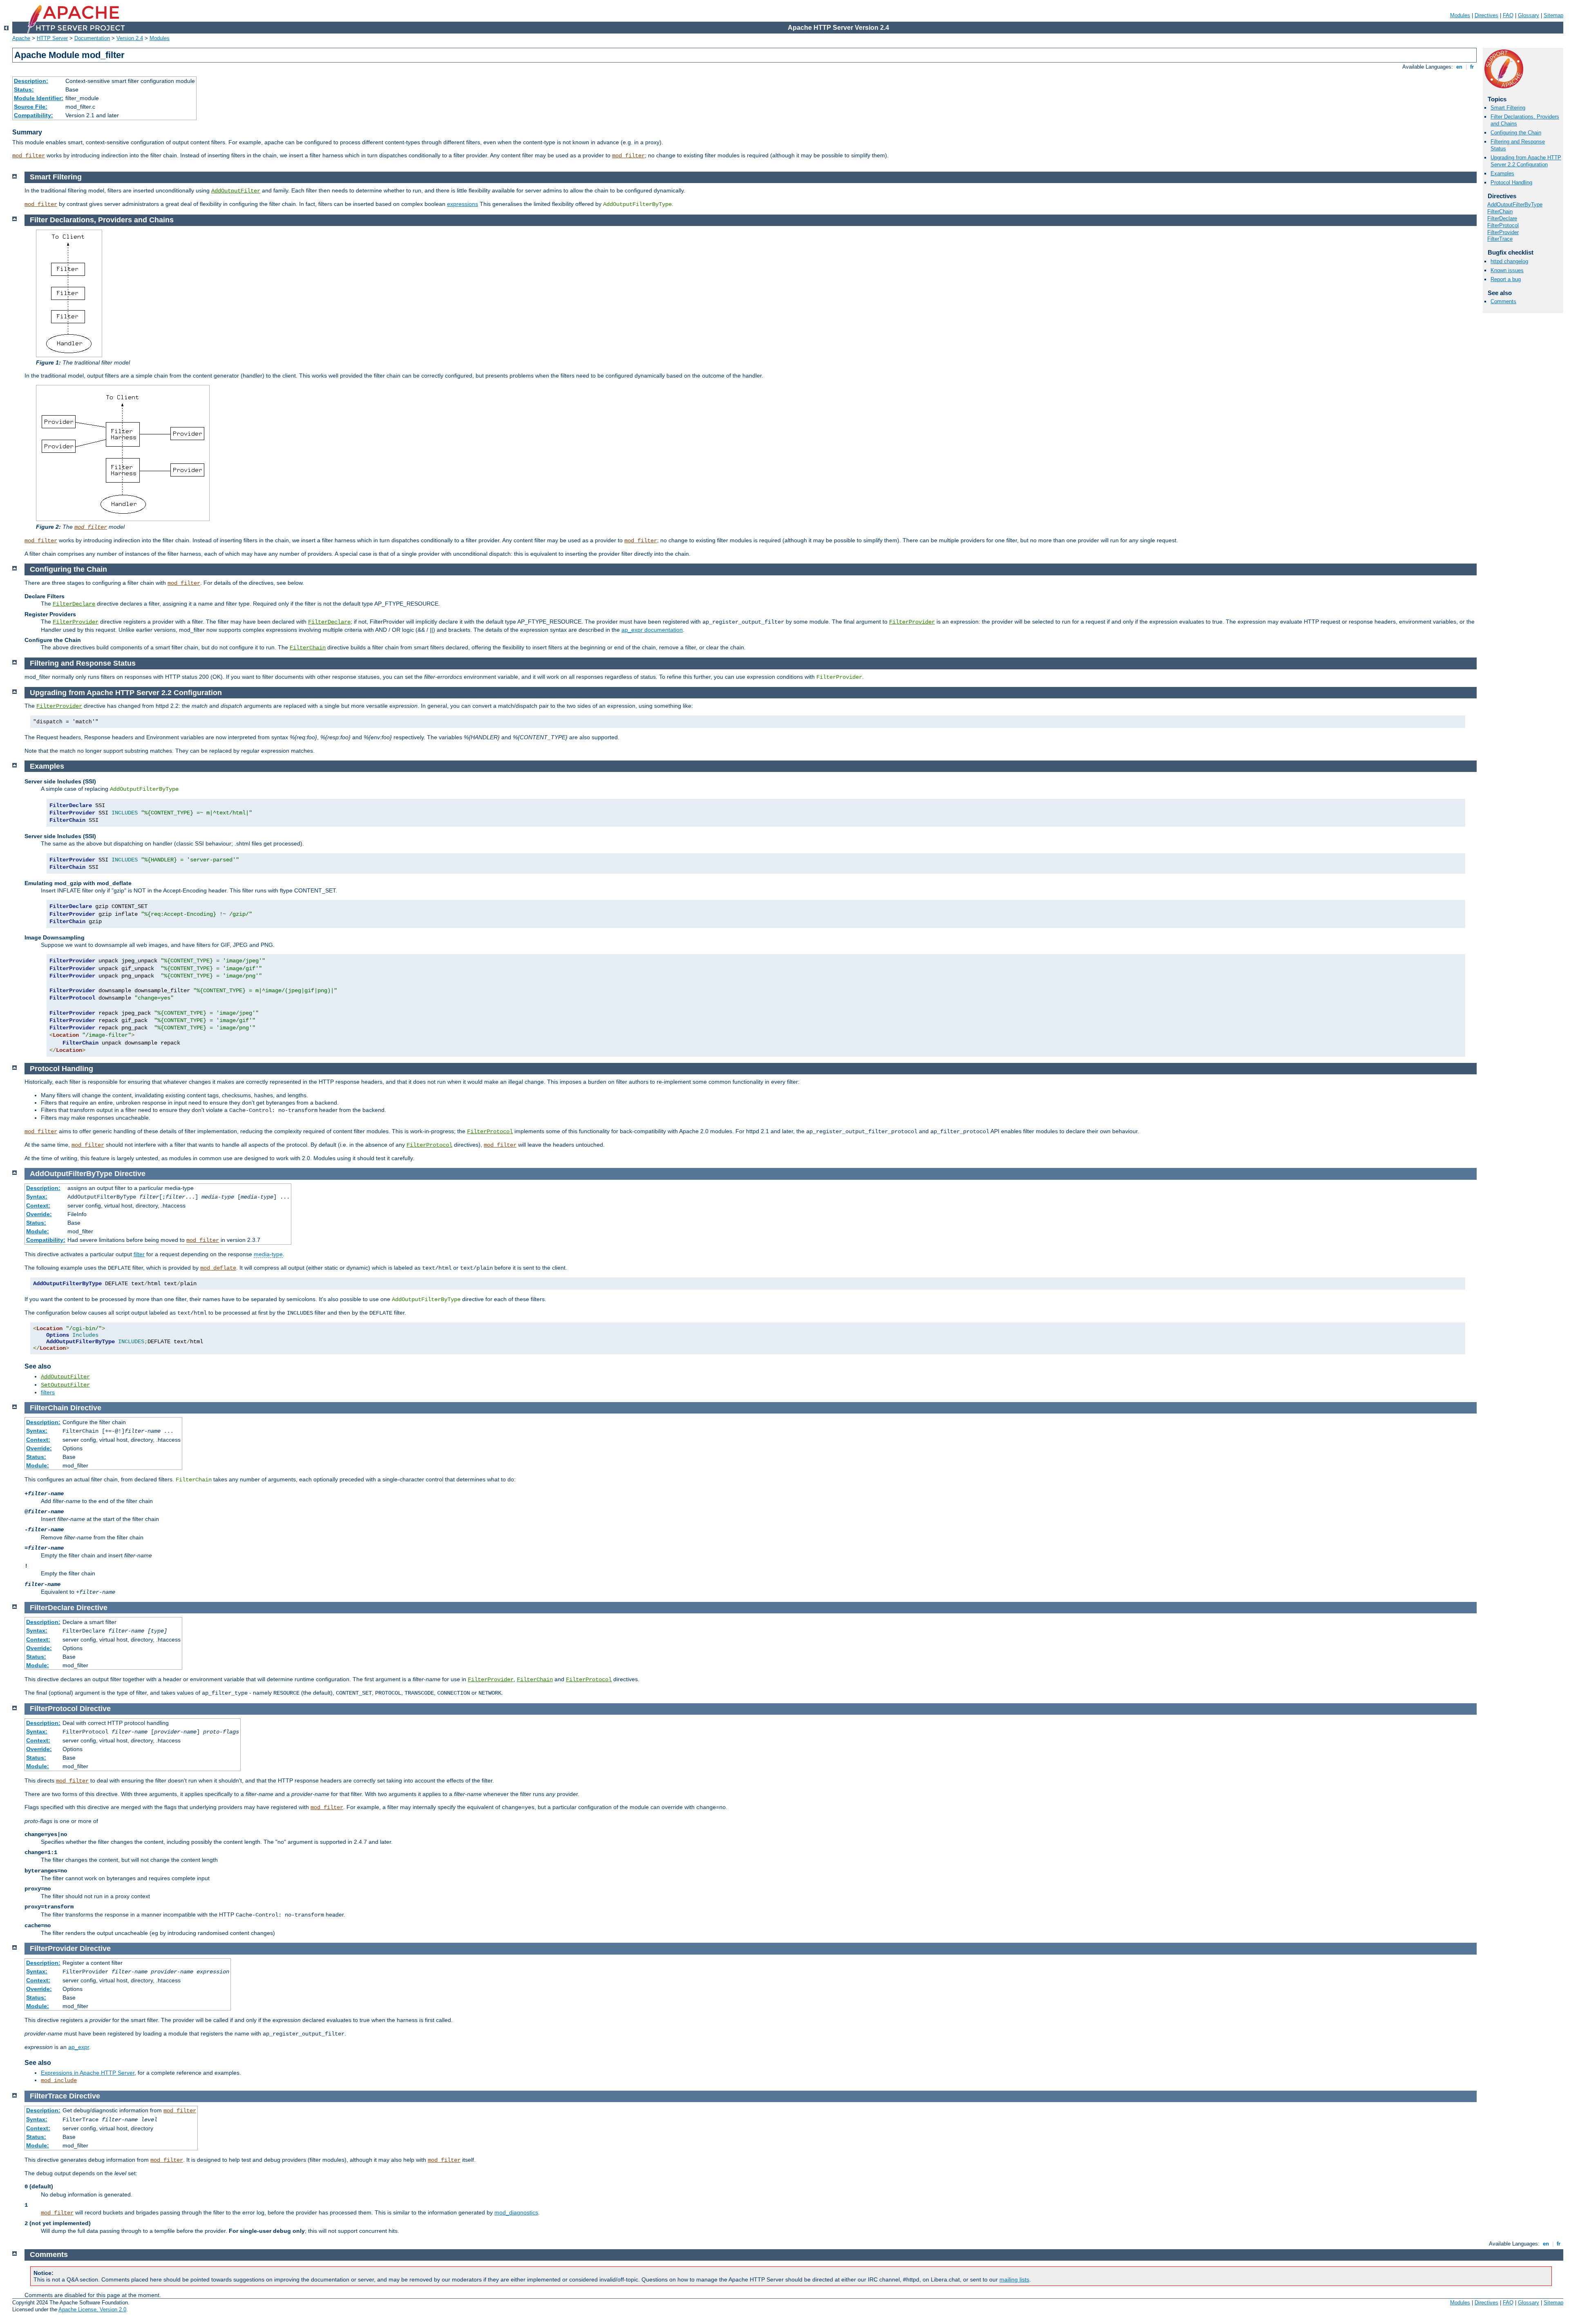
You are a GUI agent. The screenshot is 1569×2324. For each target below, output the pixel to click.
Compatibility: (34, 115)
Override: (39, 1214)
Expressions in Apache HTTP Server (88, 2073)
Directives (1486, 15)
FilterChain (1500, 211)
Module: (38, 1231)
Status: (24, 89)
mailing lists (1014, 2279)
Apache (21, 38)
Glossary (1529, 15)
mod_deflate (218, 1268)
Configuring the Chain (1516, 133)
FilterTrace (1500, 239)
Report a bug (1506, 279)
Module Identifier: (39, 98)
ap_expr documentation (652, 630)
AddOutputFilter (236, 191)
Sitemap (1553, 15)
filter (139, 1254)
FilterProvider (1503, 232)
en (1459, 67)
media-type (268, 1254)
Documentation (92, 38)
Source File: (31, 107)
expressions (463, 204)
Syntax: (37, 1197)
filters (48, 1392)
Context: (38, 1206)
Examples (1502, 173)
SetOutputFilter (65, 1385)
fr (1472, 67)
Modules (1460, 15)
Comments (1503, 301)
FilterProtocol (1503, 225)
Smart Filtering (1508, 108)
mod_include (59, 2080)
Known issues (1507, 270)
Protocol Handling (1511, 182)
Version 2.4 (130, 38)
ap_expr (79, 2047)
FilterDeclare (1502, 218)
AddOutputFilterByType (1515, 205)
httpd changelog (1509, 261)
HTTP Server (52, 38)
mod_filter (29, 156)
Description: (31, 81)
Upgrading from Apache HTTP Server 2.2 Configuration (1526, 161)
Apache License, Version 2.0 (92, 2309)
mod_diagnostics (516, 2212)
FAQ (1508, 15)
